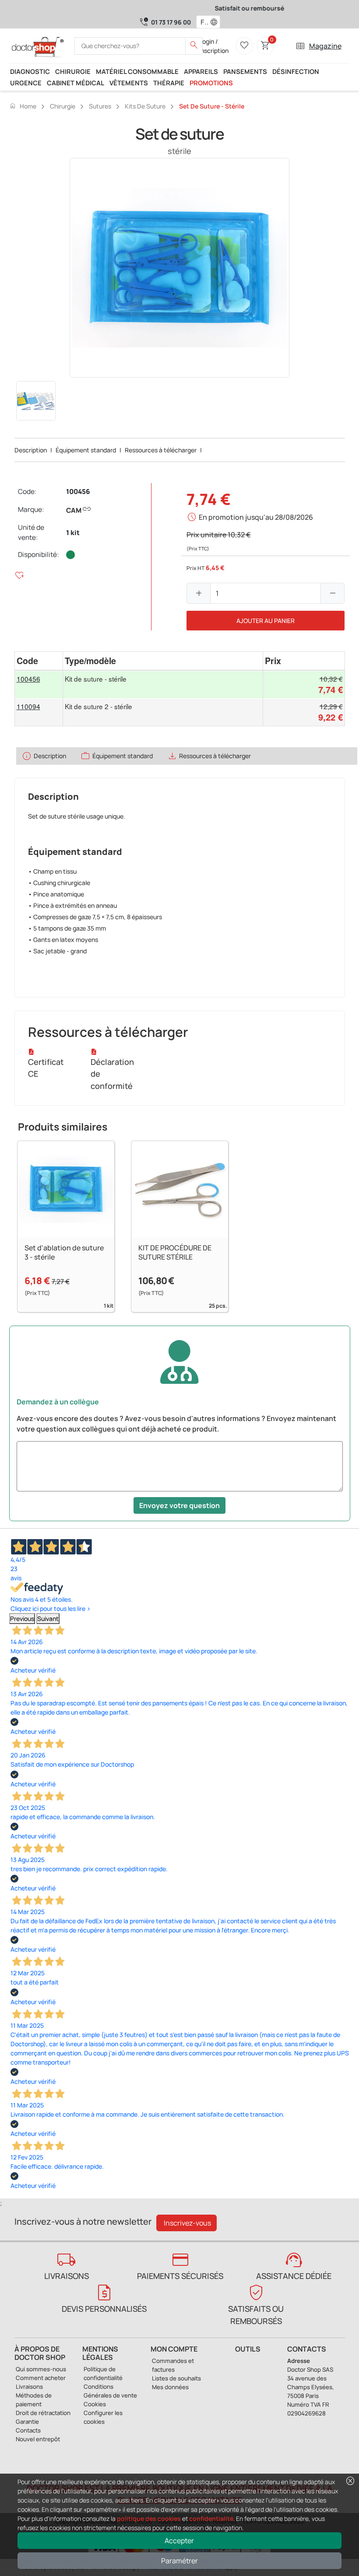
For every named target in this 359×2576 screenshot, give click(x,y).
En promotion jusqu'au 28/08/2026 (256, 517)
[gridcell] (39, 684)
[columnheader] (39, 661)
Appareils (201, 71)
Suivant (48, 1619)
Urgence (26, 83)
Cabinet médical (76, 83)
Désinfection (296, 71)
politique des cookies (149, 2518)
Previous (22, 1619)
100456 (78, 492)
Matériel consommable (137, 71)
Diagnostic (30, 71)
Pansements (245, 71)
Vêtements (129, 83)
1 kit (73, 533)
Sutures (100, 106)
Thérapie (169, 83)
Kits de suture (145, 106)
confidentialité (211, 2518)
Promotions (211, 83)
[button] (216, 22)
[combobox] (202, 22)
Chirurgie (73, 71)
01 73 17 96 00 (171, 22)
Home (23, 106)
